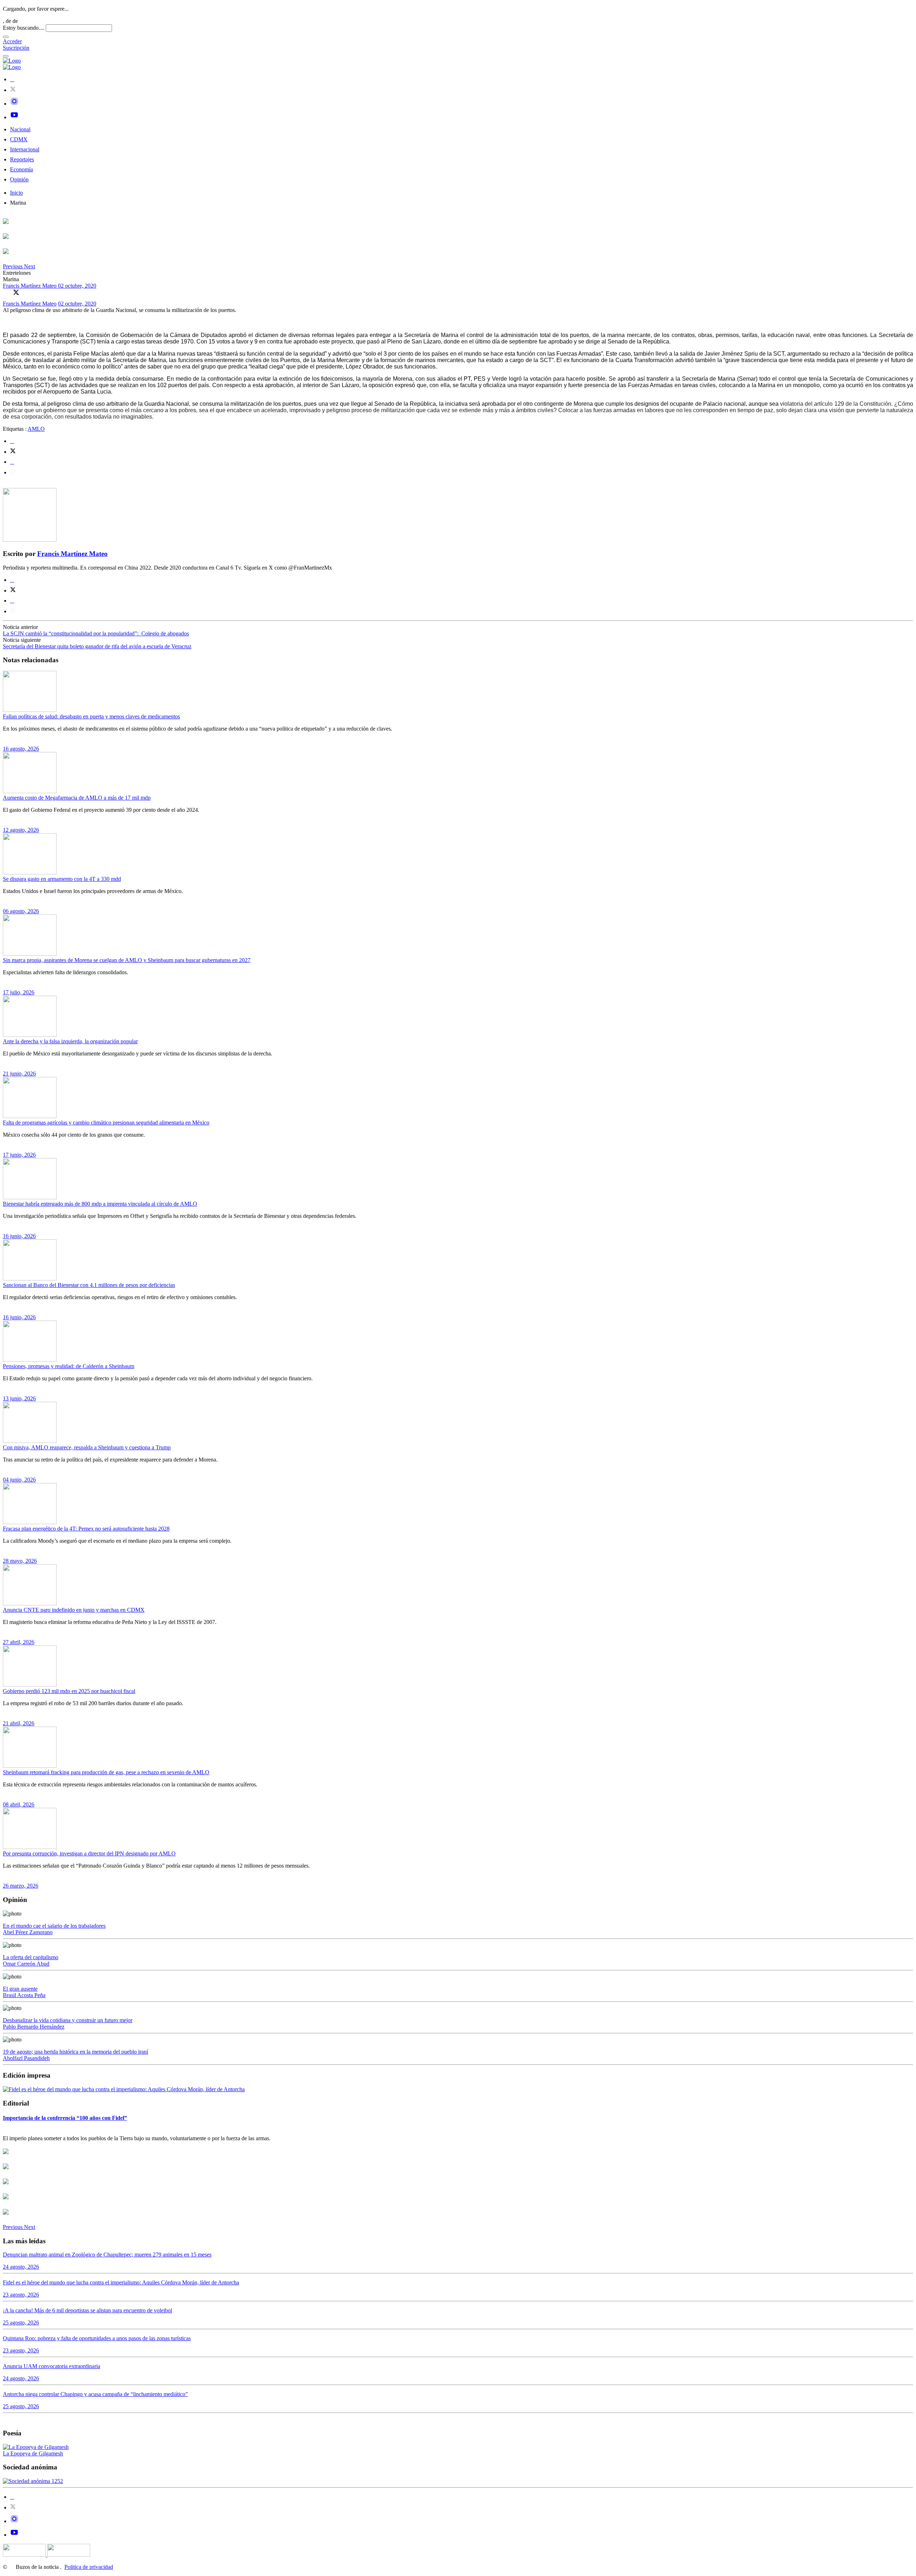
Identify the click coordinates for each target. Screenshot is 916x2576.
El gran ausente (20, 1989)
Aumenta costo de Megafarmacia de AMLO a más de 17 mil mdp (77, 798)
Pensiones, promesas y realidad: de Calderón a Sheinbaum (69, 1366)
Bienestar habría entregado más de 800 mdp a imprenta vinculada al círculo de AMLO (100, 1204)
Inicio (16, 193)
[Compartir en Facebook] (6, 292)
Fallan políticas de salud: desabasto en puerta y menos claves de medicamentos (91, 716)
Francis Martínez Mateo (30, 286)
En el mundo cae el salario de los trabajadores (54, 1926)
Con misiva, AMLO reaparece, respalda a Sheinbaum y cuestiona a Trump (87, 1447)
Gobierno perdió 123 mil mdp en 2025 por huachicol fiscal (69, 1691)
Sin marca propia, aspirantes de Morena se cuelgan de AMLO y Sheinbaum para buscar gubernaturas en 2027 (127, 960)
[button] (13, 266)
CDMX (19, 139)
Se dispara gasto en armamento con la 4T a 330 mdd (62, 879)
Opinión (19, 179)
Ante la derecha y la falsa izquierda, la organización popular (70, 1041)
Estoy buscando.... (24, 28)
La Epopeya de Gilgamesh (33, 2453)
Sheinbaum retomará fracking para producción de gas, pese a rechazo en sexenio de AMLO (106, 1772)
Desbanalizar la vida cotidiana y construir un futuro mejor (68, 2020)
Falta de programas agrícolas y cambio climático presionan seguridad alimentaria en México (106, 1123)
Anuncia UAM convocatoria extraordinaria (52, 2366)
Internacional (25, 149)
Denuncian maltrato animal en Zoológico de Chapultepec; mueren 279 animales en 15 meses (107, 2255)
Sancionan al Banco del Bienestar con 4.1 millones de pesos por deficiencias (89, 1285)
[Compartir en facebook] (12, 441)
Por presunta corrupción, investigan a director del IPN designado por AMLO (89, 1853)
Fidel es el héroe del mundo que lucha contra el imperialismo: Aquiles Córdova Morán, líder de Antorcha (121, 2282)
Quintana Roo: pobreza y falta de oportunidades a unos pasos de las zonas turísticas (97, 2338)
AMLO (36, 429)
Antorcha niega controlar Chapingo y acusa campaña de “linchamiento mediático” (95, 2394)
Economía (21, 169)
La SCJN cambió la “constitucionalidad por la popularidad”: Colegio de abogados (96, 633)
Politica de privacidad (89, 2567)
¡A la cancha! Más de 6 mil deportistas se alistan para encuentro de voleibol (87, 2310)
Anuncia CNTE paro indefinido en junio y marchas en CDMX (74, 1610)
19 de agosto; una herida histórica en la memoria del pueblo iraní (75, 2052)
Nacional (20, 129)
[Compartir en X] (16, 292)
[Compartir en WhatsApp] (26, 292)
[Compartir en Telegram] (13, 472)
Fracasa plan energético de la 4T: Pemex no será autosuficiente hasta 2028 (86, 1529)
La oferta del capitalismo (31, 1957)
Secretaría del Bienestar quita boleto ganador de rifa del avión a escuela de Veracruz (97, 646)
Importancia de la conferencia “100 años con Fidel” (65, 2118)
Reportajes (22, 159)
